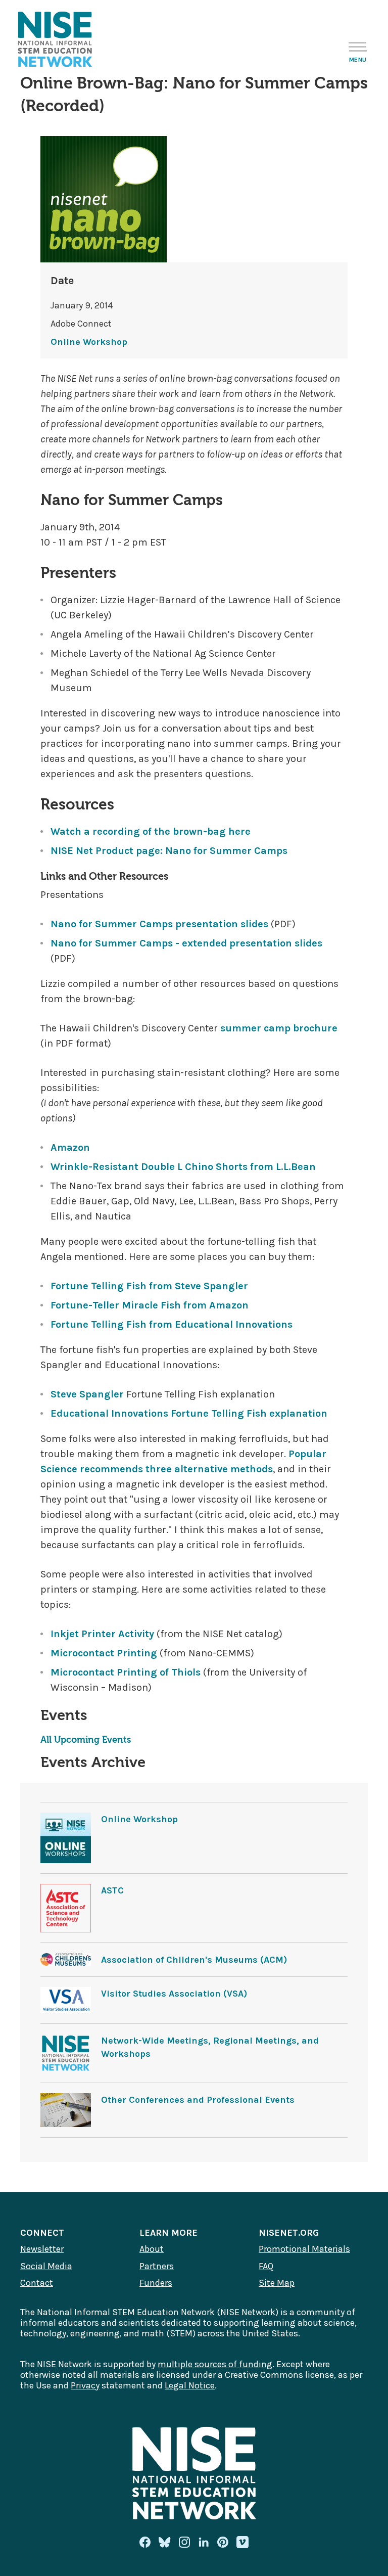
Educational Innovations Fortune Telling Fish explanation (189, 1413)
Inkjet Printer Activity (102, 1634)
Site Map (277, 2283)
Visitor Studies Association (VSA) (174, 1994)
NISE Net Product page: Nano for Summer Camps (169, 851)
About (152, 2249)
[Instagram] (184, 2542)
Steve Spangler (87, 1394)
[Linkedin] (204, 2542)
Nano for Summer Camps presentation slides (159, 924)
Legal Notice (190, 2385)
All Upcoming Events (86, 1740)
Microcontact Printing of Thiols (126, 1672)
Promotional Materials (304, 2249)
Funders (156, 2283)
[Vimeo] (243, 2543)
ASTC (112, 1890)
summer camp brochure (279, 1028)
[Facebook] (145, 2542)
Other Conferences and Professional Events (198, 2100)
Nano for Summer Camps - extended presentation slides (186, 943)
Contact (37, 2283)
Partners (157, 2266)
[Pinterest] (223, 2542)
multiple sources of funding (215, 2364)
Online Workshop (89, 342)
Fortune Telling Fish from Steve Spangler (149, 1286)
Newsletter (42, 2249)
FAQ (266, 2266)
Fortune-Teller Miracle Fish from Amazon (150, 1305)
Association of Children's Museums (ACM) (194, 1960)
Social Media (46, 2266)
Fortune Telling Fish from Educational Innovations (172, 1324)
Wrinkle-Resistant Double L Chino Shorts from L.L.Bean (183, 1167)
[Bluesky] (165, 2542)
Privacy (85, 2385)
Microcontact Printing (105, 1653)
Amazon (70, 1147)
